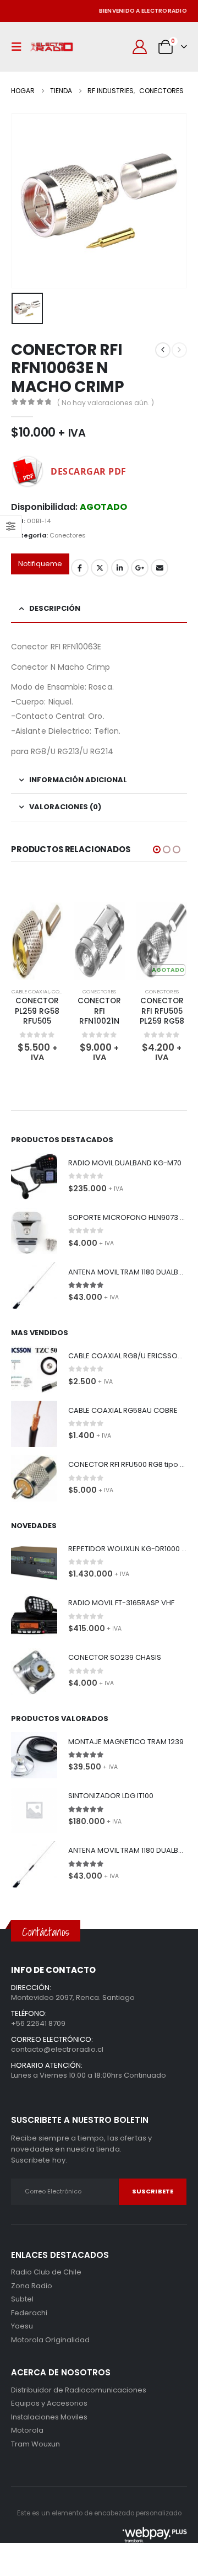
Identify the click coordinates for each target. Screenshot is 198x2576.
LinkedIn (120, 568)
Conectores (68, 535)
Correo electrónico (159, 568)
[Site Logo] (52, 47)
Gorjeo (100, 568)
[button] (19, 47)
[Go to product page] (51, 941)
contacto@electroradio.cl (57, 2049)
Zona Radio (32, 2286)
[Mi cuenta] (140, 47)
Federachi (29, 2313)
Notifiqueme (40, 564)
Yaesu (22, 2326)
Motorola (27, 2340)
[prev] (163, 350)
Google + (140, 568)
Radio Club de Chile (46, 2272)
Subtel (22, 2299)
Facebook (80, 568)
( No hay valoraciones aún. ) (106, 403)
